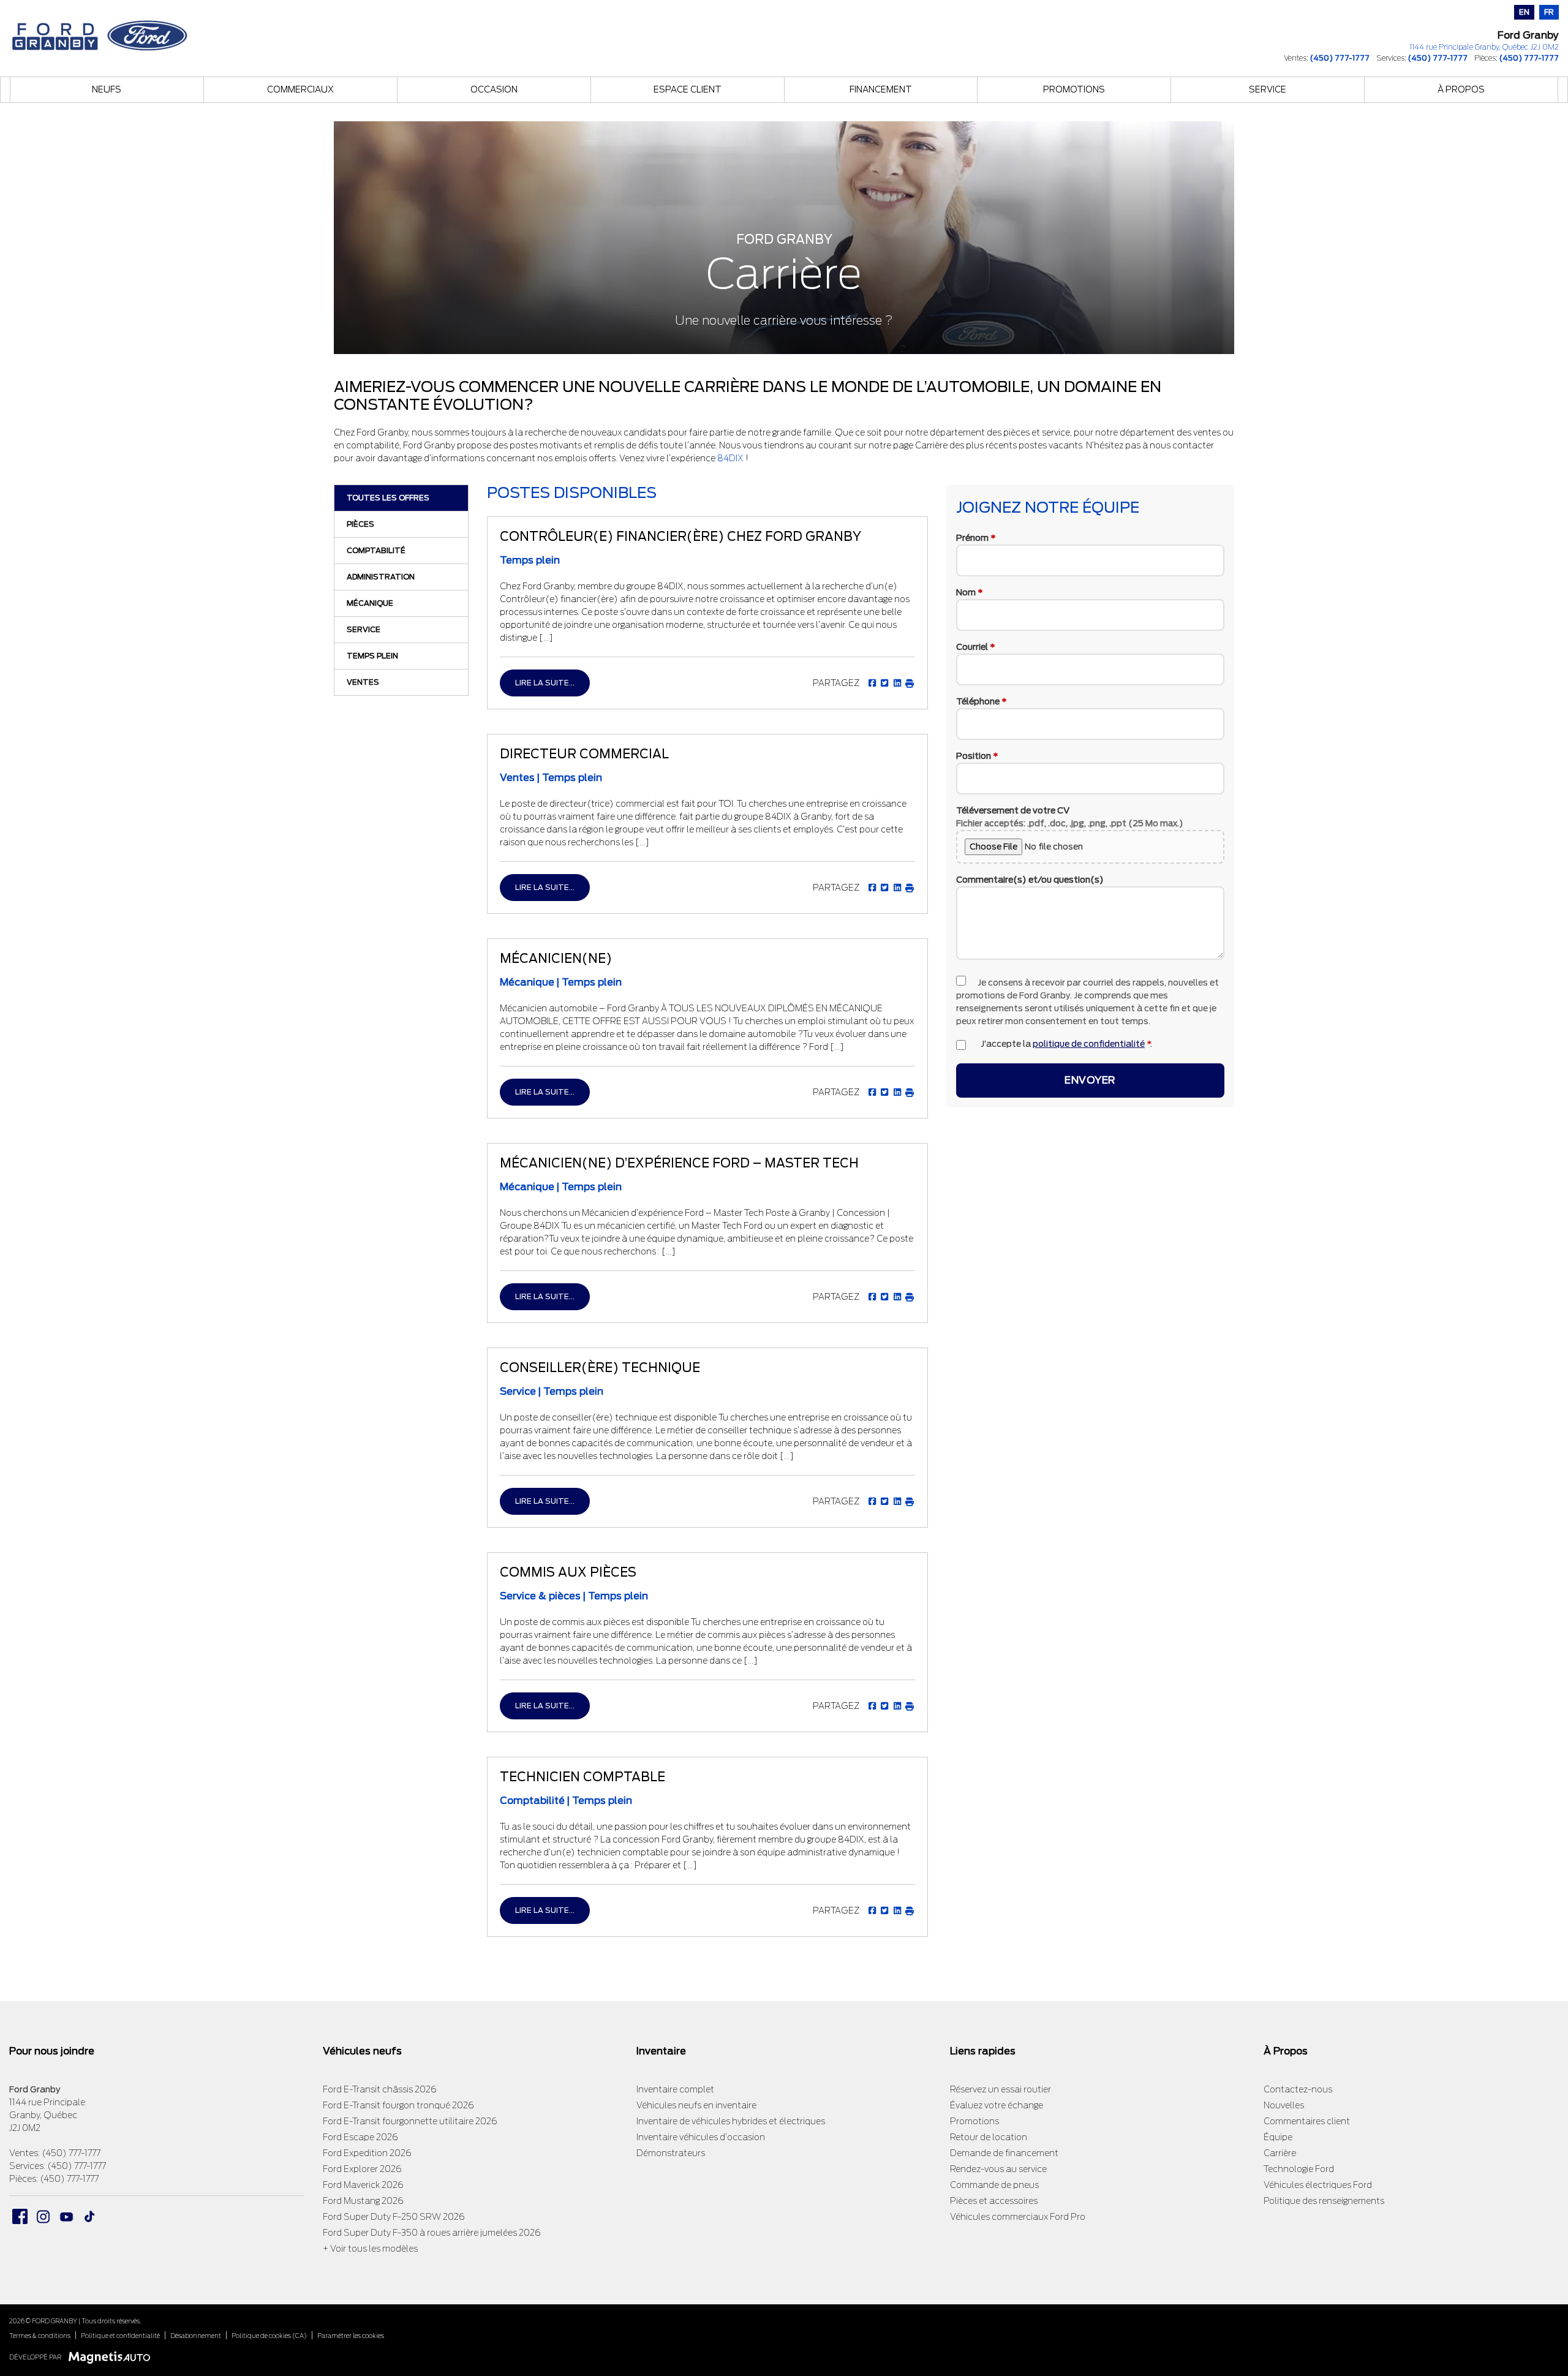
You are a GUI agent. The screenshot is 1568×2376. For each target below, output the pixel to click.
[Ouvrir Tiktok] (90, 2216)
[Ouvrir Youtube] (66, 2216)
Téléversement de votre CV (1070, 816)
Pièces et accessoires (994, 2201)
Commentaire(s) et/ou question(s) (1030, 879)
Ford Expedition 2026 (367, 2153)
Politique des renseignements (1324, 2201)
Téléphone (982, 701)
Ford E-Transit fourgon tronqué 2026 (398, 2105)
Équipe (1278, 2137)
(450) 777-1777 (1340, 58)
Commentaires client (1307, 2121)
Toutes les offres (388, 498)
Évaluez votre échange (997, 2105)
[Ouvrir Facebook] (20, 2216)
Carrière (1280, 2153)
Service (1268, 89)
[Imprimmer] (909, 683)
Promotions (1074, 89)
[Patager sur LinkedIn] (896, 683)
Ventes (363, 682)
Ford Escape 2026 (360, 2137)
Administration (381, 577)
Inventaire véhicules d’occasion (701, 2137)
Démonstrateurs (671, 2153)
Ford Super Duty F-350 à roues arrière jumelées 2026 (432, 2233)
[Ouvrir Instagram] (43, 2216)
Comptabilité (376, 550)
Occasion (494, 89)
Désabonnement (196, 2336)
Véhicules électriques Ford (1318, 2185)
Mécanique (370, 603)
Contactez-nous (1298, 2089)
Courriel (976, 646)
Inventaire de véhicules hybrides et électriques (731, 2121)
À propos (1461, 89)
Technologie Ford (1299, 2169)
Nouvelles (1284, 2105)
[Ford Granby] (101, 32)
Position (977, 755)
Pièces (360, 524)
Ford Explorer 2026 (362, 2169)
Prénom (976, 537)
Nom (970, 592)
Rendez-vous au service (998, 2169)
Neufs (107, 89)
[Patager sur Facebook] (872, 683)
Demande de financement (1004, 2153)
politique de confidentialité (1089, 1043)
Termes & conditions (40, 2336)
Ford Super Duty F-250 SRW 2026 (394, 2217)
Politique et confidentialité (120, 2336)
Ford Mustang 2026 (363, 2201)
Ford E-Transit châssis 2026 (380, 2089)
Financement (881, 89)
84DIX (730, 458)
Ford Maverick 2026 (363, 2185)
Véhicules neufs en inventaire (696, 2105)
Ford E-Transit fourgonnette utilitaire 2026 (410, 2121)
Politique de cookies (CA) (269, 2336)
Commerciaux (300, 89)
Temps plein (372, 656)
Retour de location (989, 2137)
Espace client (688, 89)
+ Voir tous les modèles (370, 2249)
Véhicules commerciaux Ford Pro (1018, 2217)
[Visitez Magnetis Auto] (112, 2357)
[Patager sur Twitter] (884, 683)
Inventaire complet (675, 2089)
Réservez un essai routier (1001, 2089)
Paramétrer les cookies (351, 2336)
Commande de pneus (994, 2185)
